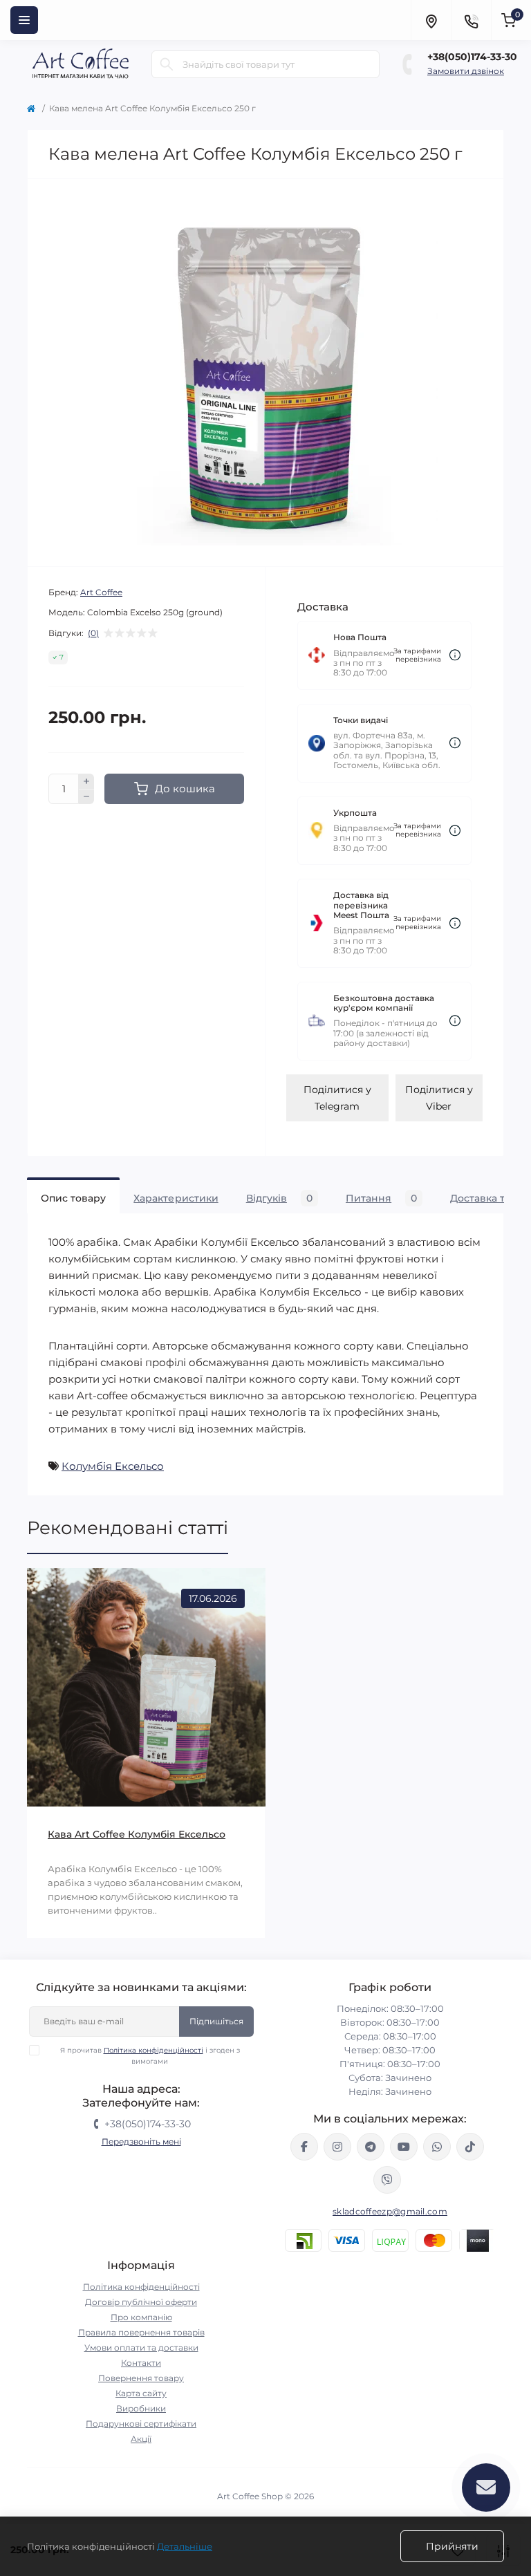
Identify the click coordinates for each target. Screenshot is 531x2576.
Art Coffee (101, 592)
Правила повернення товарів (141, 2332)
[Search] (167, 64)
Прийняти (452, 2546)
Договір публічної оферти (141, 2302)
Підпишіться (216, 2021)
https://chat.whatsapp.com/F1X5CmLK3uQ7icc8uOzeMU (437, 2147)
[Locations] (431, 20)
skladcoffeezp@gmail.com (390, 2211)
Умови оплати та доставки (141, 2348)
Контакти (141, 2363)
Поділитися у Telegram (337, 1098)
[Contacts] (471, 20)
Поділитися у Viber (439, 1098)
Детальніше (185, 2546)
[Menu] (24, 20)
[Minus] (86, 797)
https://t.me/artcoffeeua (371, 2147)
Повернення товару (141, 2378)
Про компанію (141, 2317)
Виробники (141, 2408)
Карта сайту (141, 2393)
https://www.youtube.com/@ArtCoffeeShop (404, 2147)
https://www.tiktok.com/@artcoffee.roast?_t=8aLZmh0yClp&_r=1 (470, 2147)
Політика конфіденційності (153, 2050)
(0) (93, 633)
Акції (141, 2439)
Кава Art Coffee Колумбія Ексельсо (137, 1834)
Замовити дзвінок (466, 71)
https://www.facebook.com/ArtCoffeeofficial (304, 2147)
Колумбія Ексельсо (113, 1466)
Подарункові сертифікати (141, 2424)
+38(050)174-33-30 (472, 57)
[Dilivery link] (455, 655)
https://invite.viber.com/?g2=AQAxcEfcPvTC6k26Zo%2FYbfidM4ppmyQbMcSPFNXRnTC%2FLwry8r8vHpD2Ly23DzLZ (387, 2180)
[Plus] (86, 781)
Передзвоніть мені (141, 2141)
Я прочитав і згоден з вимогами (150, 2056)
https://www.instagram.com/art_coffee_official (337, 2147)
